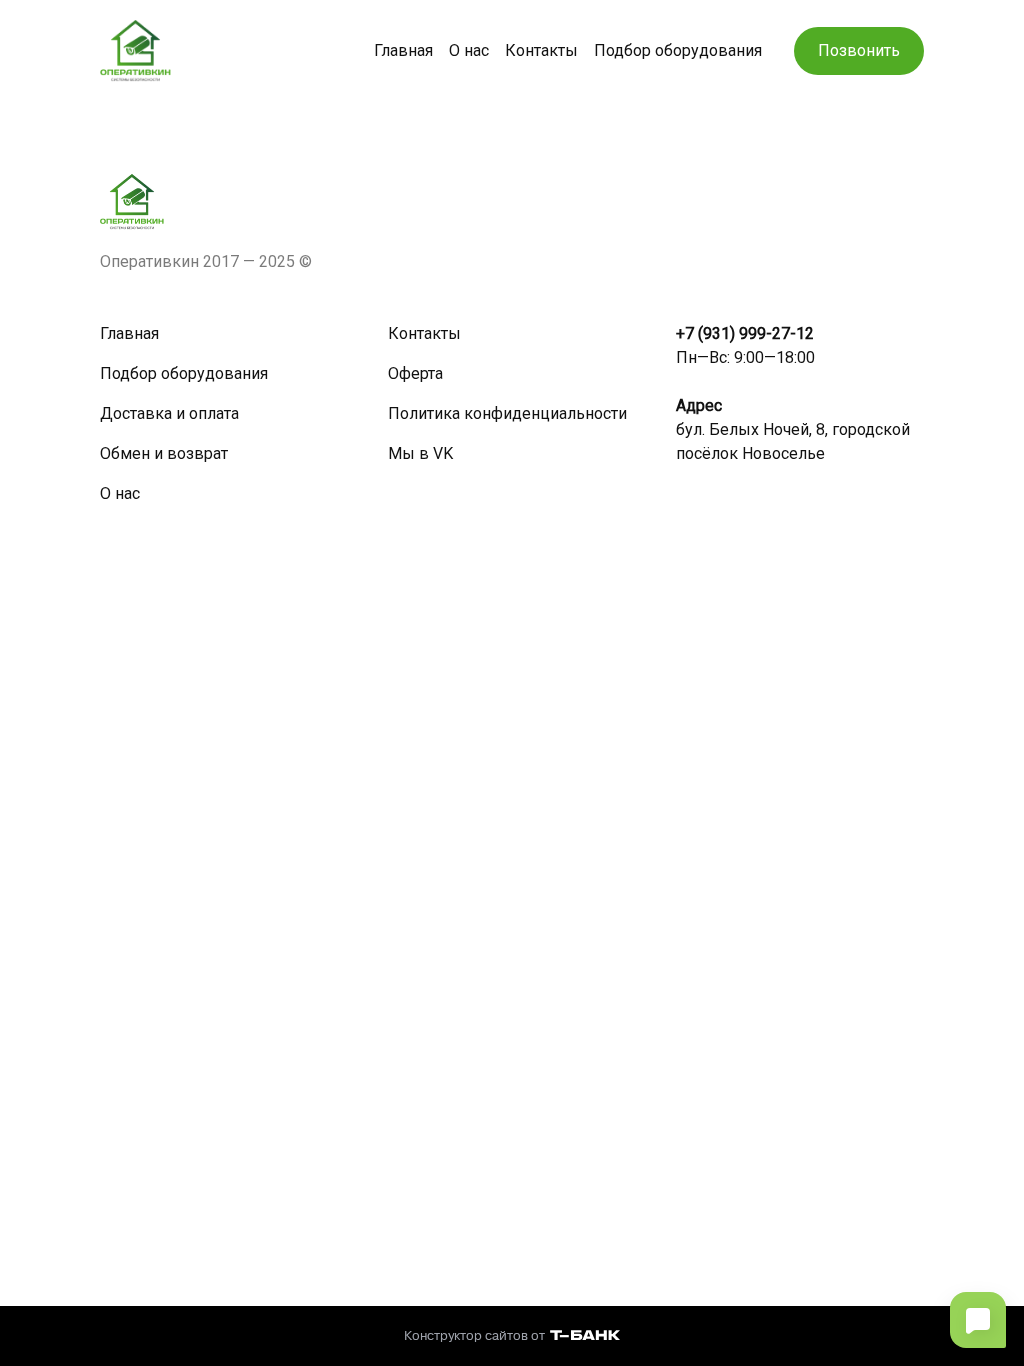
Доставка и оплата (169, 413)
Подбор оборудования (678, 50)
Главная (403, 50)
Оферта (415, 373)
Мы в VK (420, 453)
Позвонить (859, 50)
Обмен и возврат (164, 453)
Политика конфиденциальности (507, 413)
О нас (469, 50)
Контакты (541, 50)
